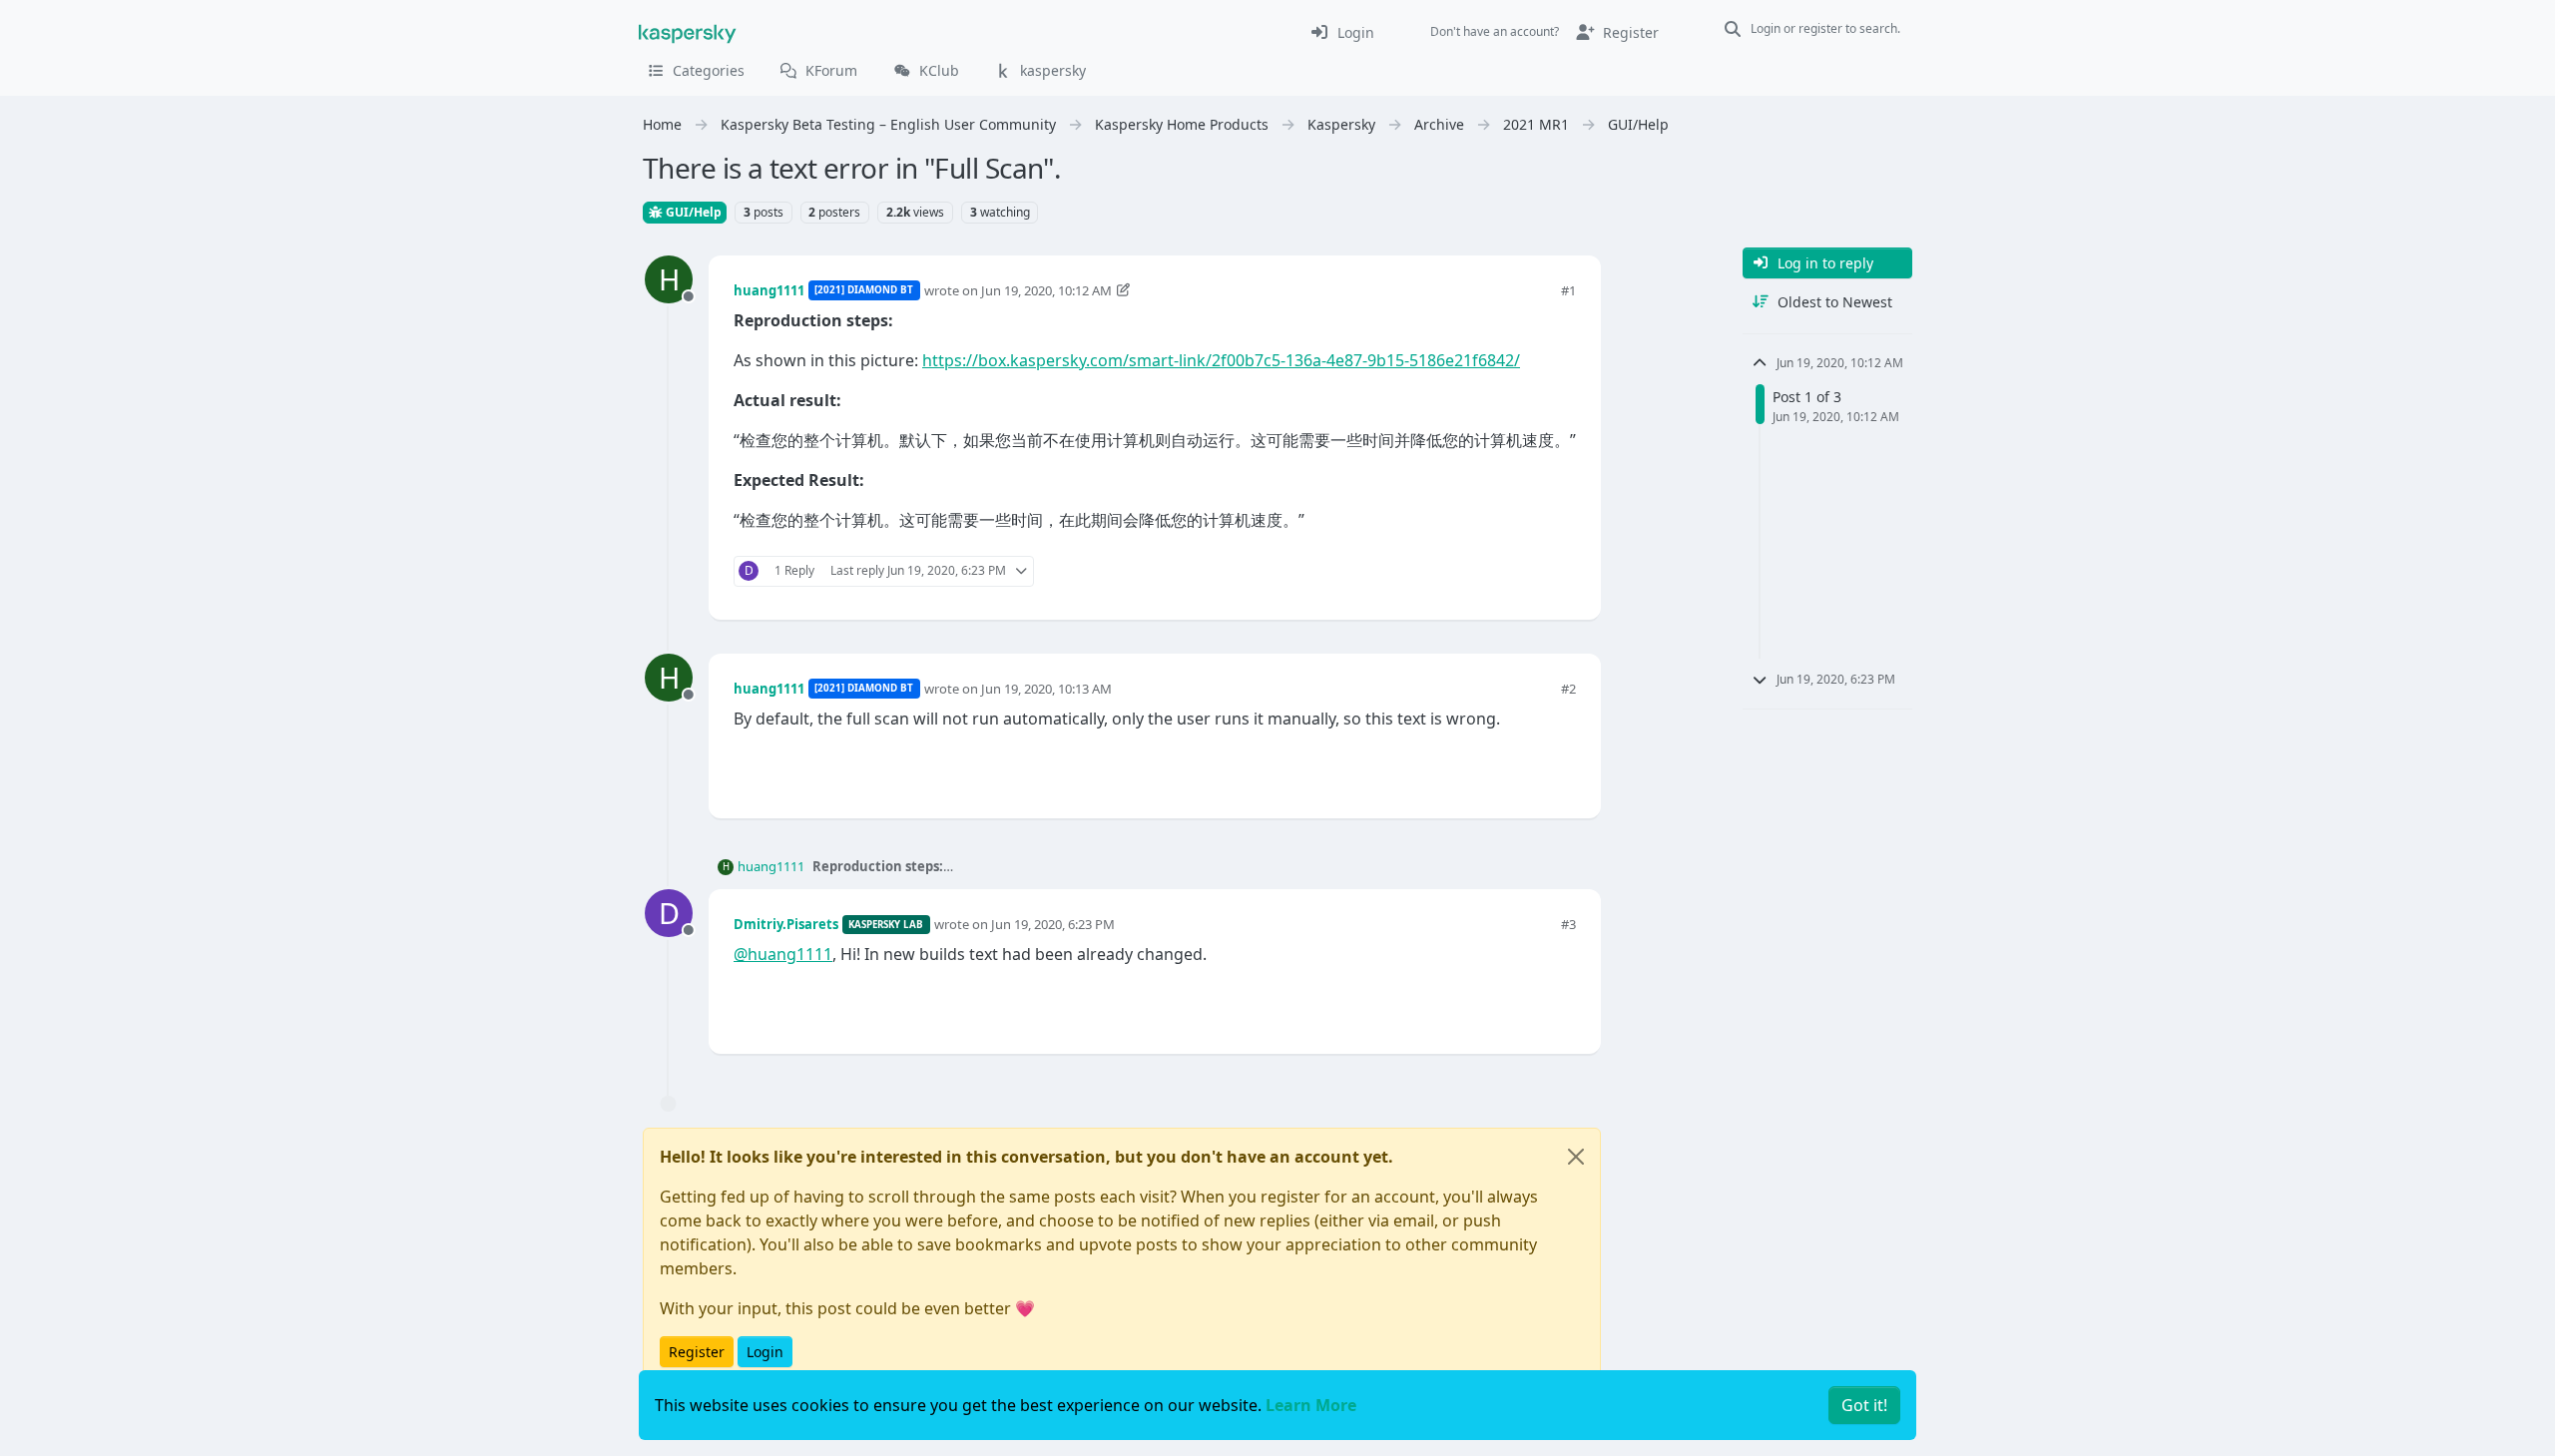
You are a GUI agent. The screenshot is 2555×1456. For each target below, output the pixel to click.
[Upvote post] (1489, 571)
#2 (1568, 689)
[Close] (1576, 1157)
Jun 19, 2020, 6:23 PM (1053, 924)
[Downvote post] (1559, 571)
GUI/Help (692, 212)
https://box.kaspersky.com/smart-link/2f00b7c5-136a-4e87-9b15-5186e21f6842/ (1221, 360)
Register (697, 1352)
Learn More (1311, 1405)
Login (765, 1352)
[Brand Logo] (688, 32)
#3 (1568, 924)
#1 (1568, 290)
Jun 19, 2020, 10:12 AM (1046, 290)
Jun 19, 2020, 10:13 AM (1046, 689)
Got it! (1864, 1405)
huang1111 (769, 290)
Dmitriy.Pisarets (786, 924)
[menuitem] (1342, 32)
